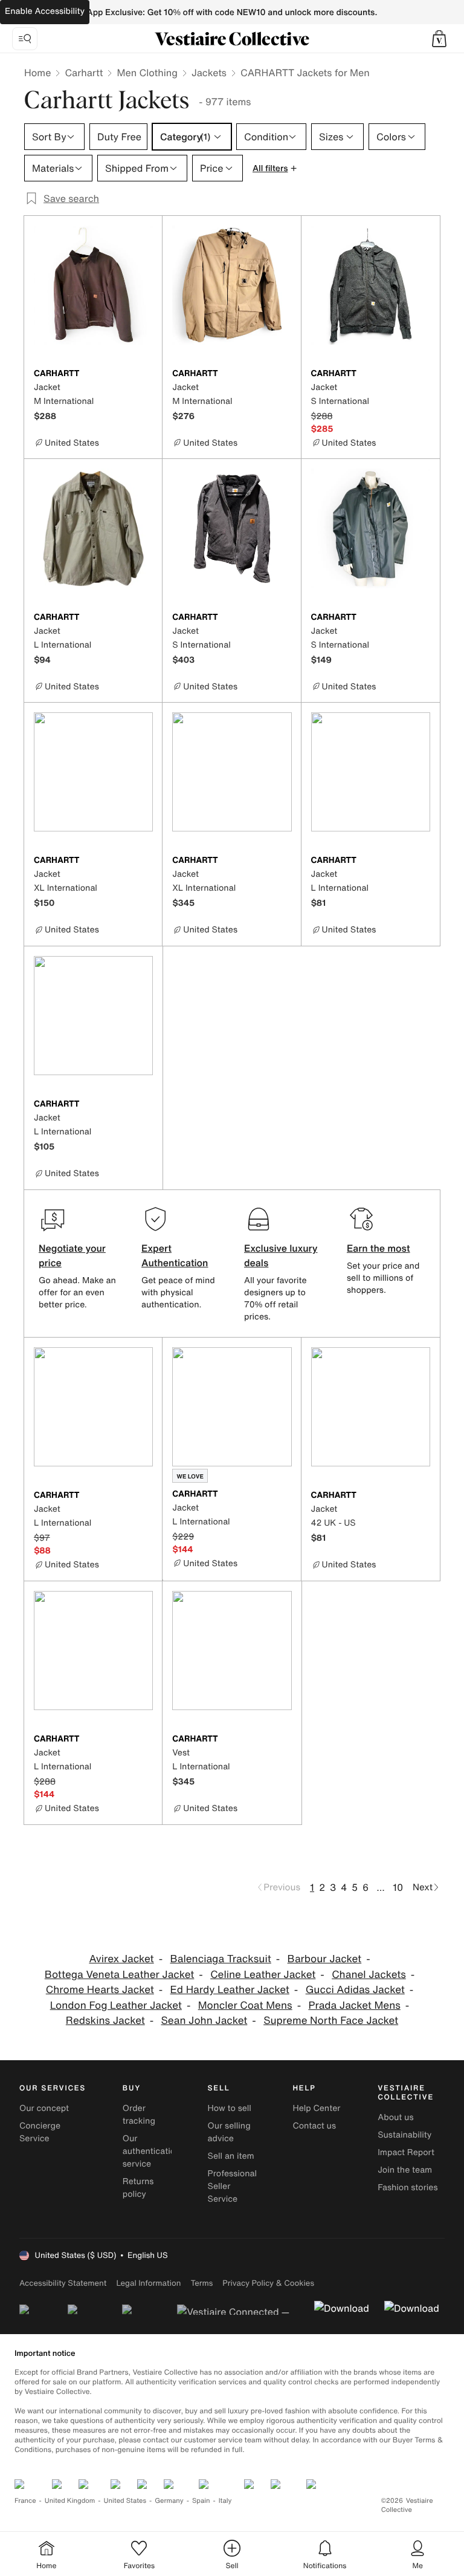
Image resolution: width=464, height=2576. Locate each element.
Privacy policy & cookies (268, 2283)
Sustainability (404, 2135)
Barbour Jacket (325, 1959)
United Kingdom (70, 2501)
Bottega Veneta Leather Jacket (120, 1975)
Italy (225, 2501)
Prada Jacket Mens (354, 2005)
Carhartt (84, 73)
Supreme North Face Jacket (331, 2021)
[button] (439, 39)
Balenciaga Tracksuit (220, 1959)
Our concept (44, 2108)
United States (125, 2501)
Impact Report (406, 2152)
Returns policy (138, 2188)
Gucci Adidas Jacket (355, 1990)
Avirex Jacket (121, 1959)
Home (37, 73)
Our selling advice (229, 2132)
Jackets (209, 73)
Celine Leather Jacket (263, 1975)
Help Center (316, 2108)
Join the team (405, 2170)
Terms (201, 2283)
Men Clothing (147, 73)
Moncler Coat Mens (245, 2005)
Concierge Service (40, 2132)
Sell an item (231, 2156)
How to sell (230, 2108)
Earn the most (379, 1248)
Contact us (314, 2126)
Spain (201, 2501)
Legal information (148, 2283)
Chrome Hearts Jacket (100, 1990)
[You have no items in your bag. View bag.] (439, 39)
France (25, 2501)
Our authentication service (152, 2151)
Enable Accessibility (45, 11)
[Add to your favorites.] (146, 374)
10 (398, 1887)
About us (395, 2117)
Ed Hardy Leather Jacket (230, 1990)
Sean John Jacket (205, 2021)
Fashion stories (408, 2187)
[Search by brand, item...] (25, 39)
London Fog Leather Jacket (116, 2005)
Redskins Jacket (105, 2021)
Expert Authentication (175, 1255)
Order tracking (139, 2115)
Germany (169, 2501)
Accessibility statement (63, 2283)
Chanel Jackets (369, 1975)
